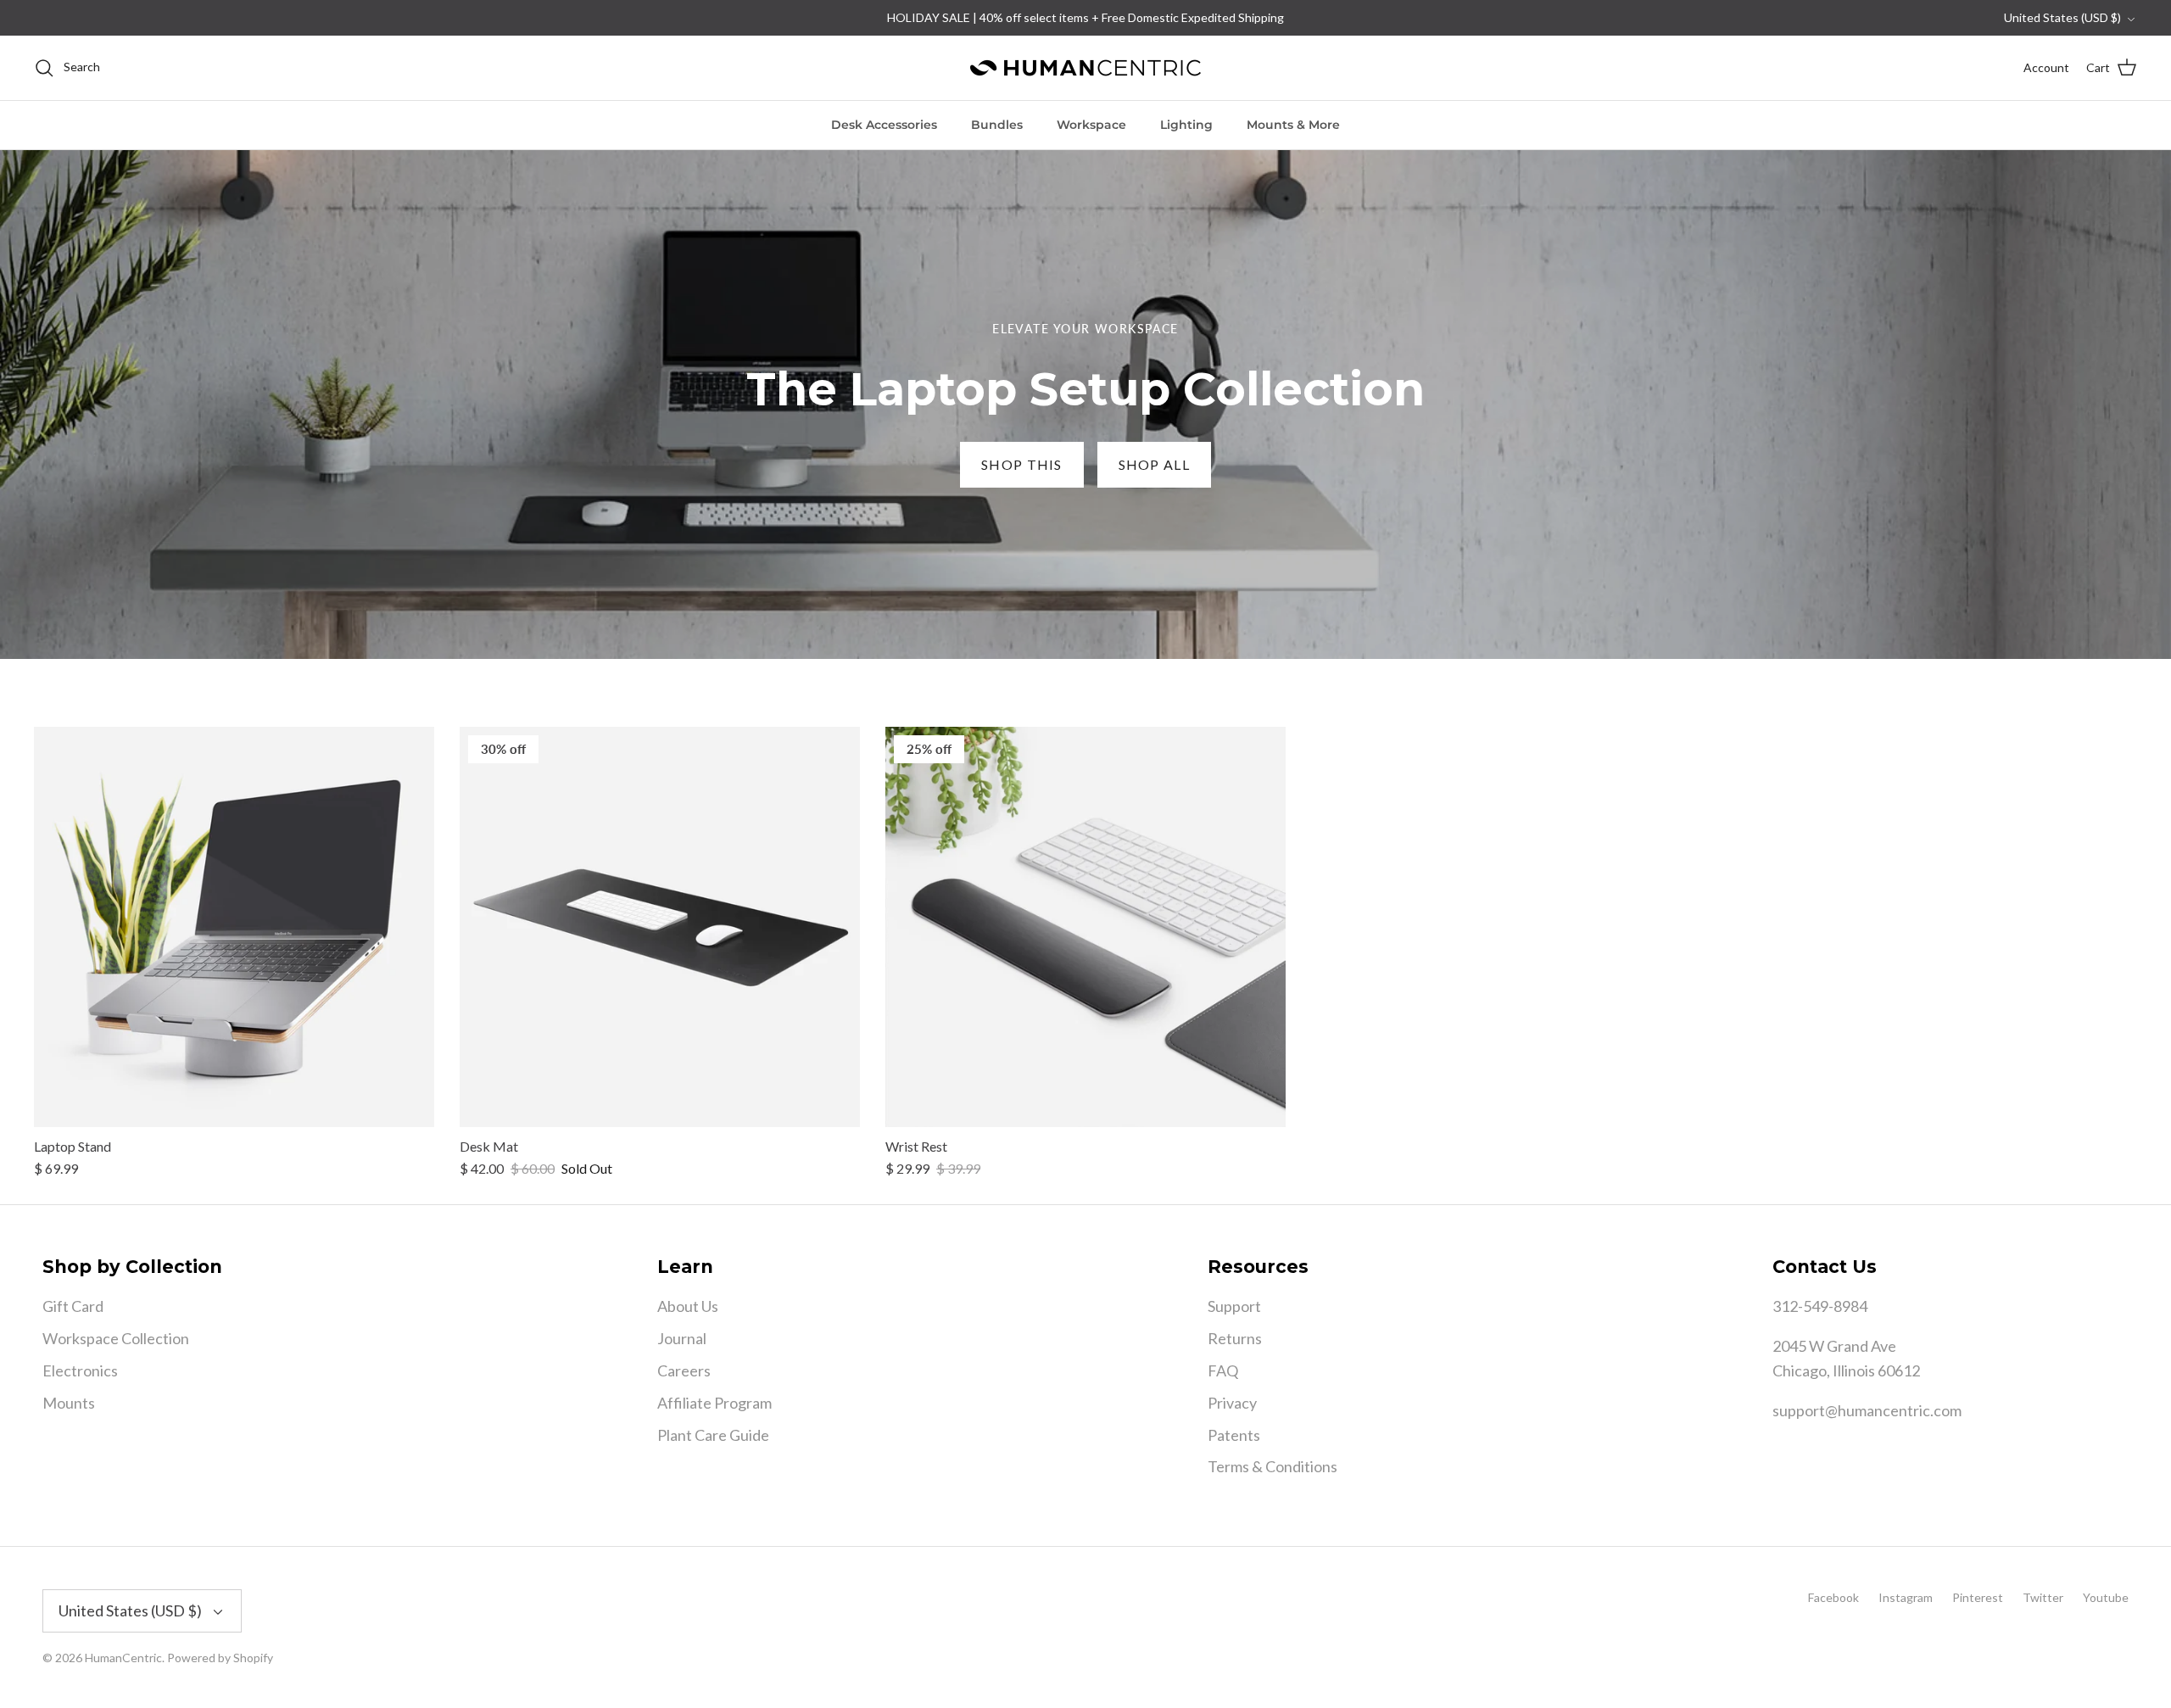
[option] (1085, 405)
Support (1234, 1306)
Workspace (1091, 125)
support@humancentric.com (1867, 1410)
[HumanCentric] (1085, 68)
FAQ (1223, 1370)
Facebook (1833, 1597)
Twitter (2043, 1597)
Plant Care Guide (713, 1435)
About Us (688, 1306)
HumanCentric (123, 1658)
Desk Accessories (884, 125)
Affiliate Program (714, 1403)
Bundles (997, 125)
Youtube (2106, 1597)
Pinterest (1978, 1597)
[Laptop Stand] (234, 927)
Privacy (1232, 1403)
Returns (1235, 1338)
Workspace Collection (116, 1338)
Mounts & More (1293, 125)
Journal (682, 1338)
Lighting (1186, 125)
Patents (1234, 1435)
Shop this (1022, 464)
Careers (684, 1370)
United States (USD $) (2062, 17)
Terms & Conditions (1272, 1466)
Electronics (80, 1370)
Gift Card (73, 1306)
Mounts (69, 1403)
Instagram (1906, 1597)
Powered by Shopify (220, 1658)
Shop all (1154, 464)
